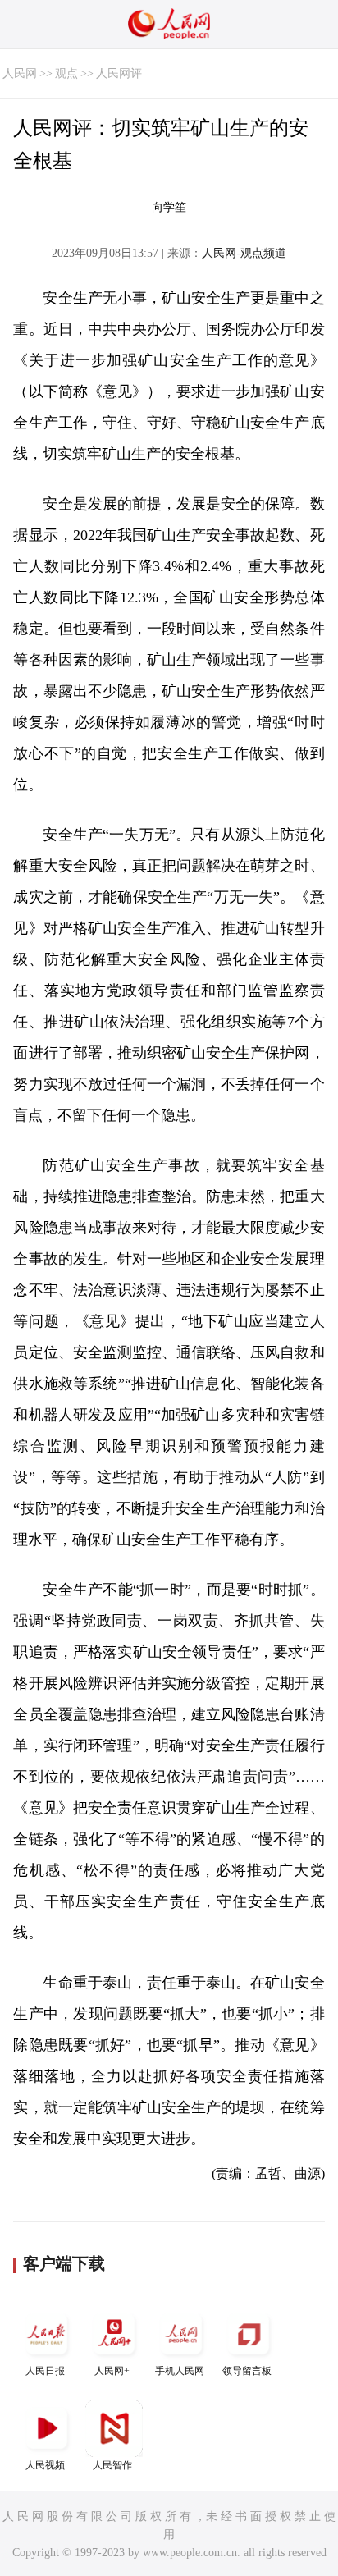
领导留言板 (247, 2371)
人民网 (20, 73)
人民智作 (112, 2465)
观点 (66, 73)
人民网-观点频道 (244, 253)
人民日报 (45, 2371)
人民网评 (119, 73)
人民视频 (45, 2465)
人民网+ (112, 2371)
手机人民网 (180, 2371)
